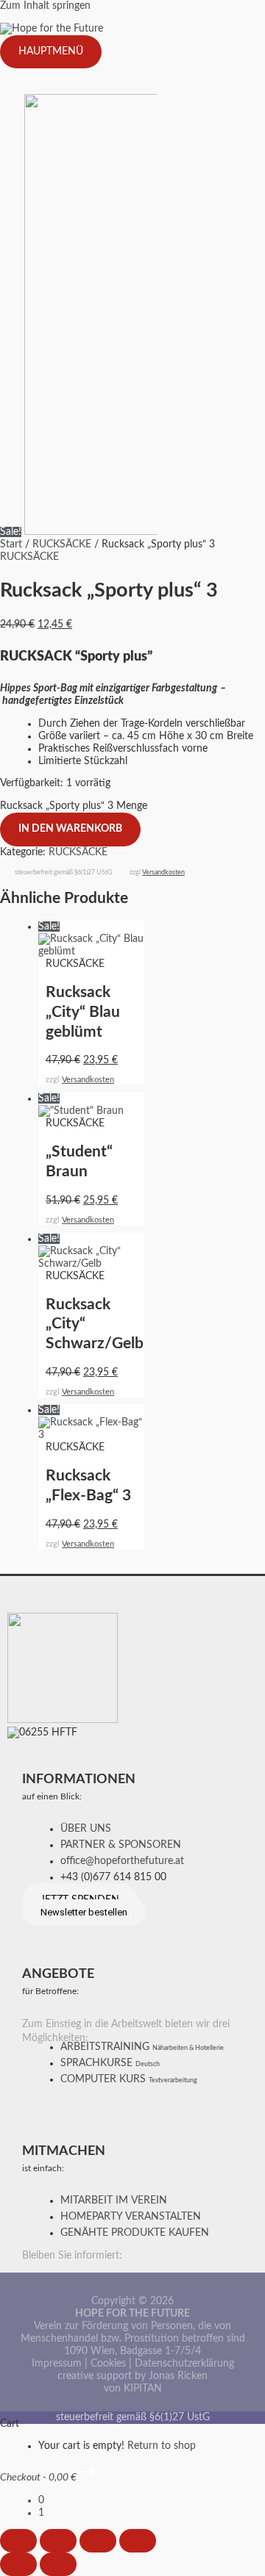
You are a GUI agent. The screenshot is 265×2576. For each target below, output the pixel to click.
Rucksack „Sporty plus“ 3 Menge (74, 806)
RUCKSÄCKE (62, 544)
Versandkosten (163, 873)
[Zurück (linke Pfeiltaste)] (18, 2564)
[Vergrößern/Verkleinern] (18, 2541)
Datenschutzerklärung (184, 2364)
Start (11, 544)
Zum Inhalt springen (45, 6)
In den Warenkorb (70, 829)
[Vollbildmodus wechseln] (58, 2541)
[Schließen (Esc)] (138, 2541)
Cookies (108, 2364)
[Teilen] (98, 2541)
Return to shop (162, 2446)
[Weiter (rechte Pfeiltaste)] (58, 2564)
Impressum (57, 2364)
